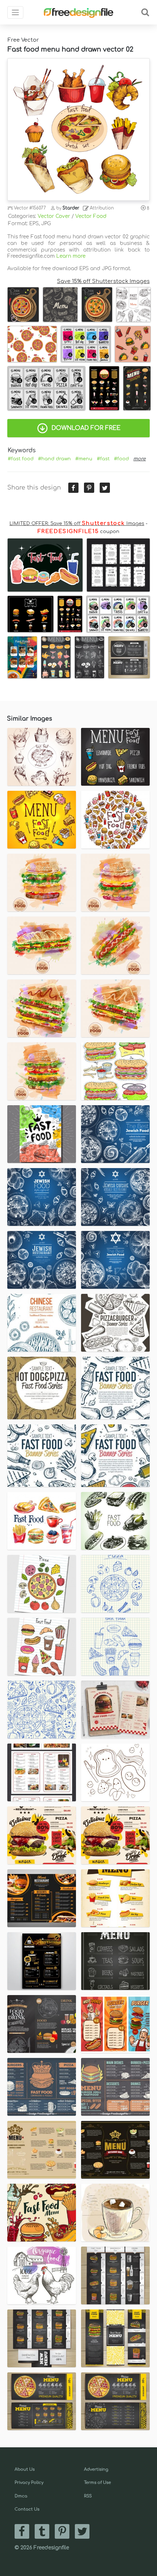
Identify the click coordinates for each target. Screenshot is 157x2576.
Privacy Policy (29, 2483)
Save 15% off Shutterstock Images (103, 281)
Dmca (21, 2496)
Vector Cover (54, 216)
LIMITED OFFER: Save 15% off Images (77, 524)
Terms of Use (97, 2483)
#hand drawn (54, 459)
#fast (103, 459)
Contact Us (27, 2509)
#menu (84, 459)
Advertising (96, 2469)
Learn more (71, 256)
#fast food (21, 459)
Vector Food (91, 216)
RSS (88, 2496)
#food (121, 459)
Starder (71, 208)
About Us (25, 2469)
